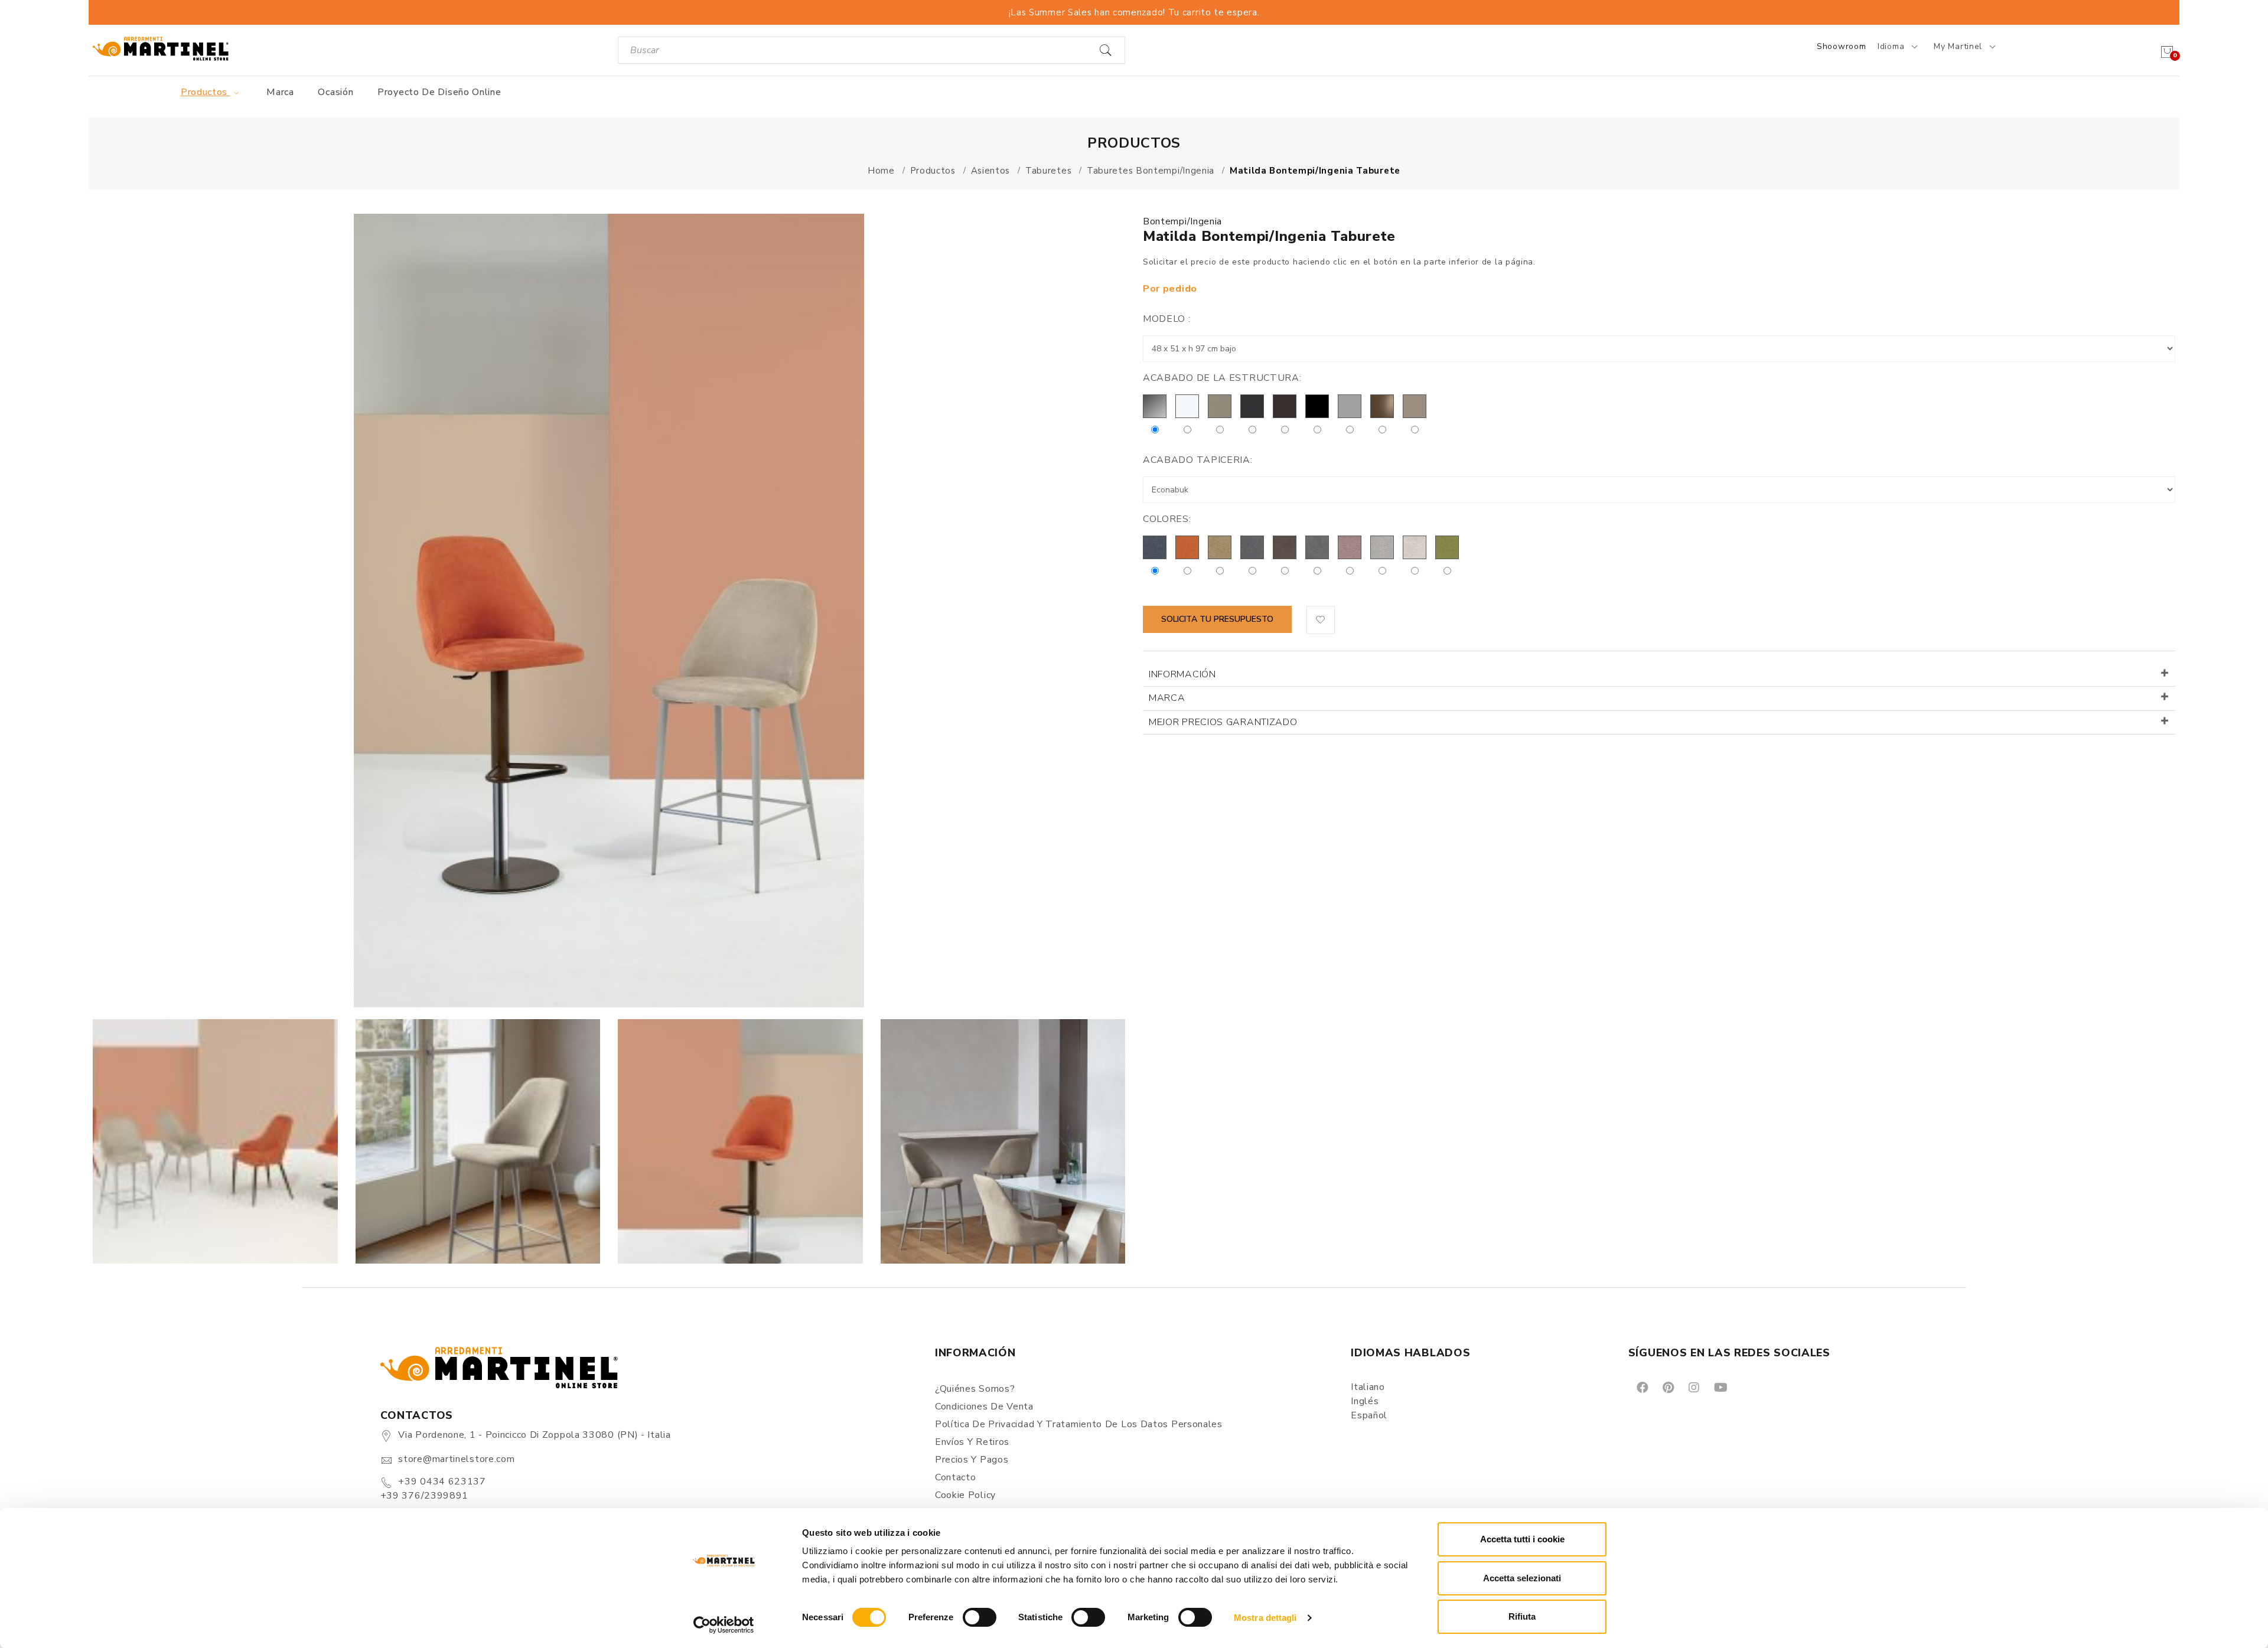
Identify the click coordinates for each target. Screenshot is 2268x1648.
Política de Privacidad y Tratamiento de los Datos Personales (1079, 1424)
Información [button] (1182, 674)
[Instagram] (1693, 1387)
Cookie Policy (965, 1495)
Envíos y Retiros (972, 1442)
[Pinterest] (1667, 1387)
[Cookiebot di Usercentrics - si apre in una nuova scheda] (724, 1625)
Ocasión (335, 92)
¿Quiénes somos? (975, 1389)
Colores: (1167, 519)
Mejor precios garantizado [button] (1223, 722)
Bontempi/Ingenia (1182, 221)
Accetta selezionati (1522, 1578)
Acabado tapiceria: (1198, 460)
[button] (1321, 620)
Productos (206, 92)
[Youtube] (1720, 1387)
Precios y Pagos (972, 1460)
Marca (280, 92)
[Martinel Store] (161, 48)
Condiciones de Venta (984, 1406)
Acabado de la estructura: (1222, 378)
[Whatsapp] (1747, 1387)
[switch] (980, 1617)
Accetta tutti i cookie (1522, 1539)
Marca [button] (1167, 698)
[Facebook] (1642, 1387)
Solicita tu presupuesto (1217, 619)
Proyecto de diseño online (439, 92)
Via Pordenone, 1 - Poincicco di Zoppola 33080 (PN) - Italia (534, 1435)
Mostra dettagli (1265, 1618)
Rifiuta (1522, 1616)
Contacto (956, 1477)
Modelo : (1167, 319)
